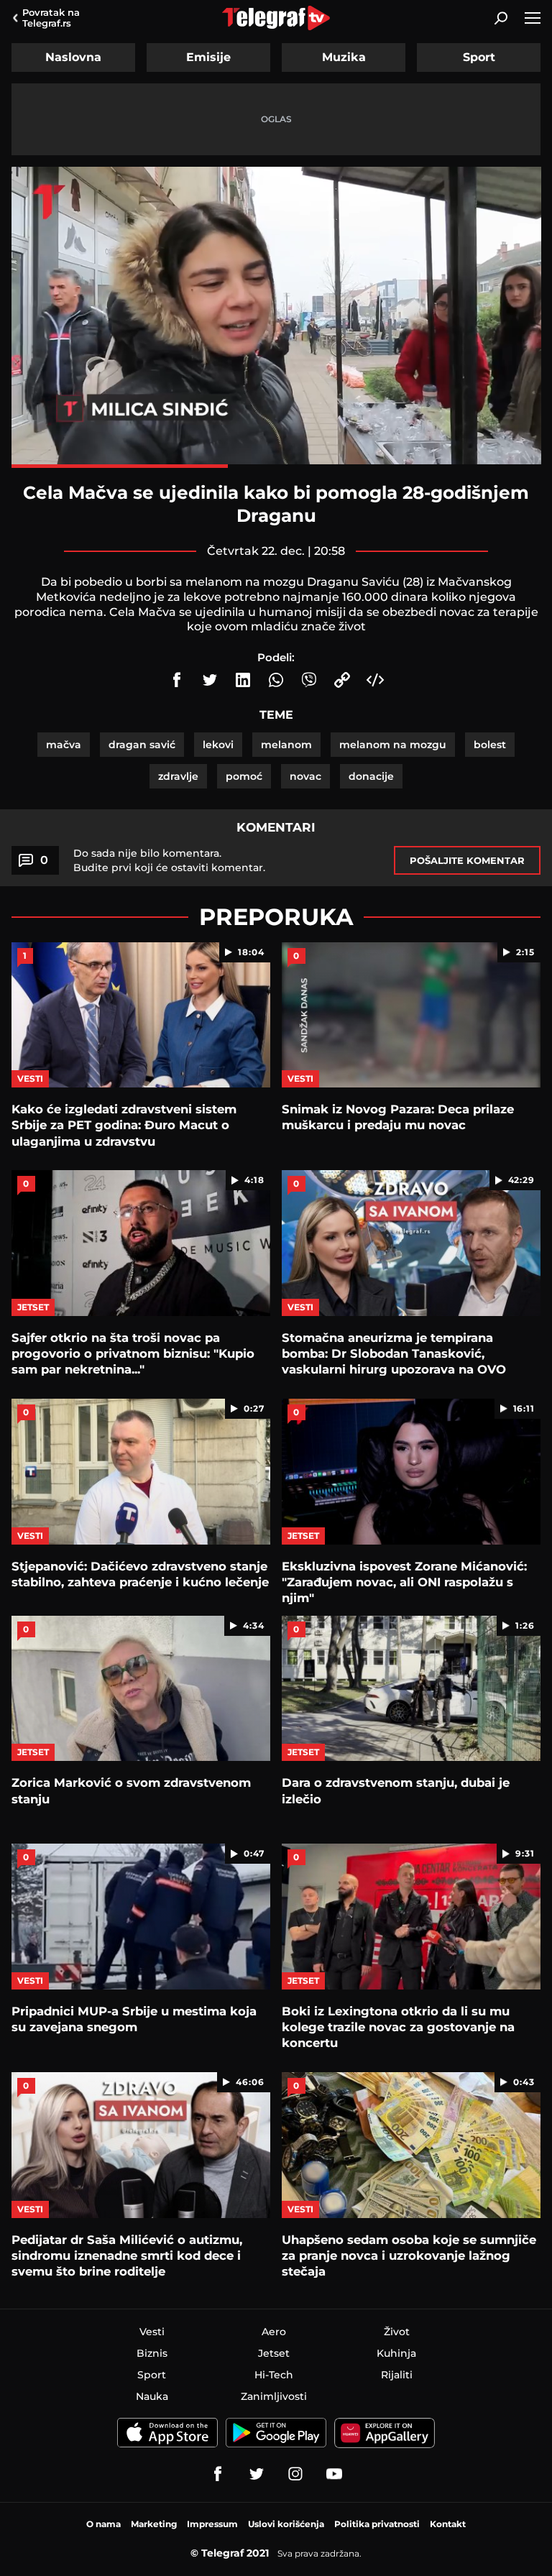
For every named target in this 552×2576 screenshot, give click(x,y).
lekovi (218, 745)
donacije (371, 776)
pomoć (244, 776)
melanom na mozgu (393, 745)
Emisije (208, 57)
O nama (103, 2524)
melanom (286, 745)
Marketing (154, 2524)
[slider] (276, 466)
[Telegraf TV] (334, 2474)
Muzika (344, 57)
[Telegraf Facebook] (218, 2474)
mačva (64, 745)
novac (305, 776)
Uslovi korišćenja (286, 2524)
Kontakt (448, 2524)
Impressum (212, 2524)
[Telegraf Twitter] (257, 2474)
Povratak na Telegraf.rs (51, 18)
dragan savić (142, 745)
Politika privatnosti (377, 2524)
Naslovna (73, 57)
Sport (479, 57)
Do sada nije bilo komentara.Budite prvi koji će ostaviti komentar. (169, 860)
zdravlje (178, 776)
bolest (490, 745)
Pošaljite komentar (467, 860)
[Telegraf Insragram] (295, 2474)
